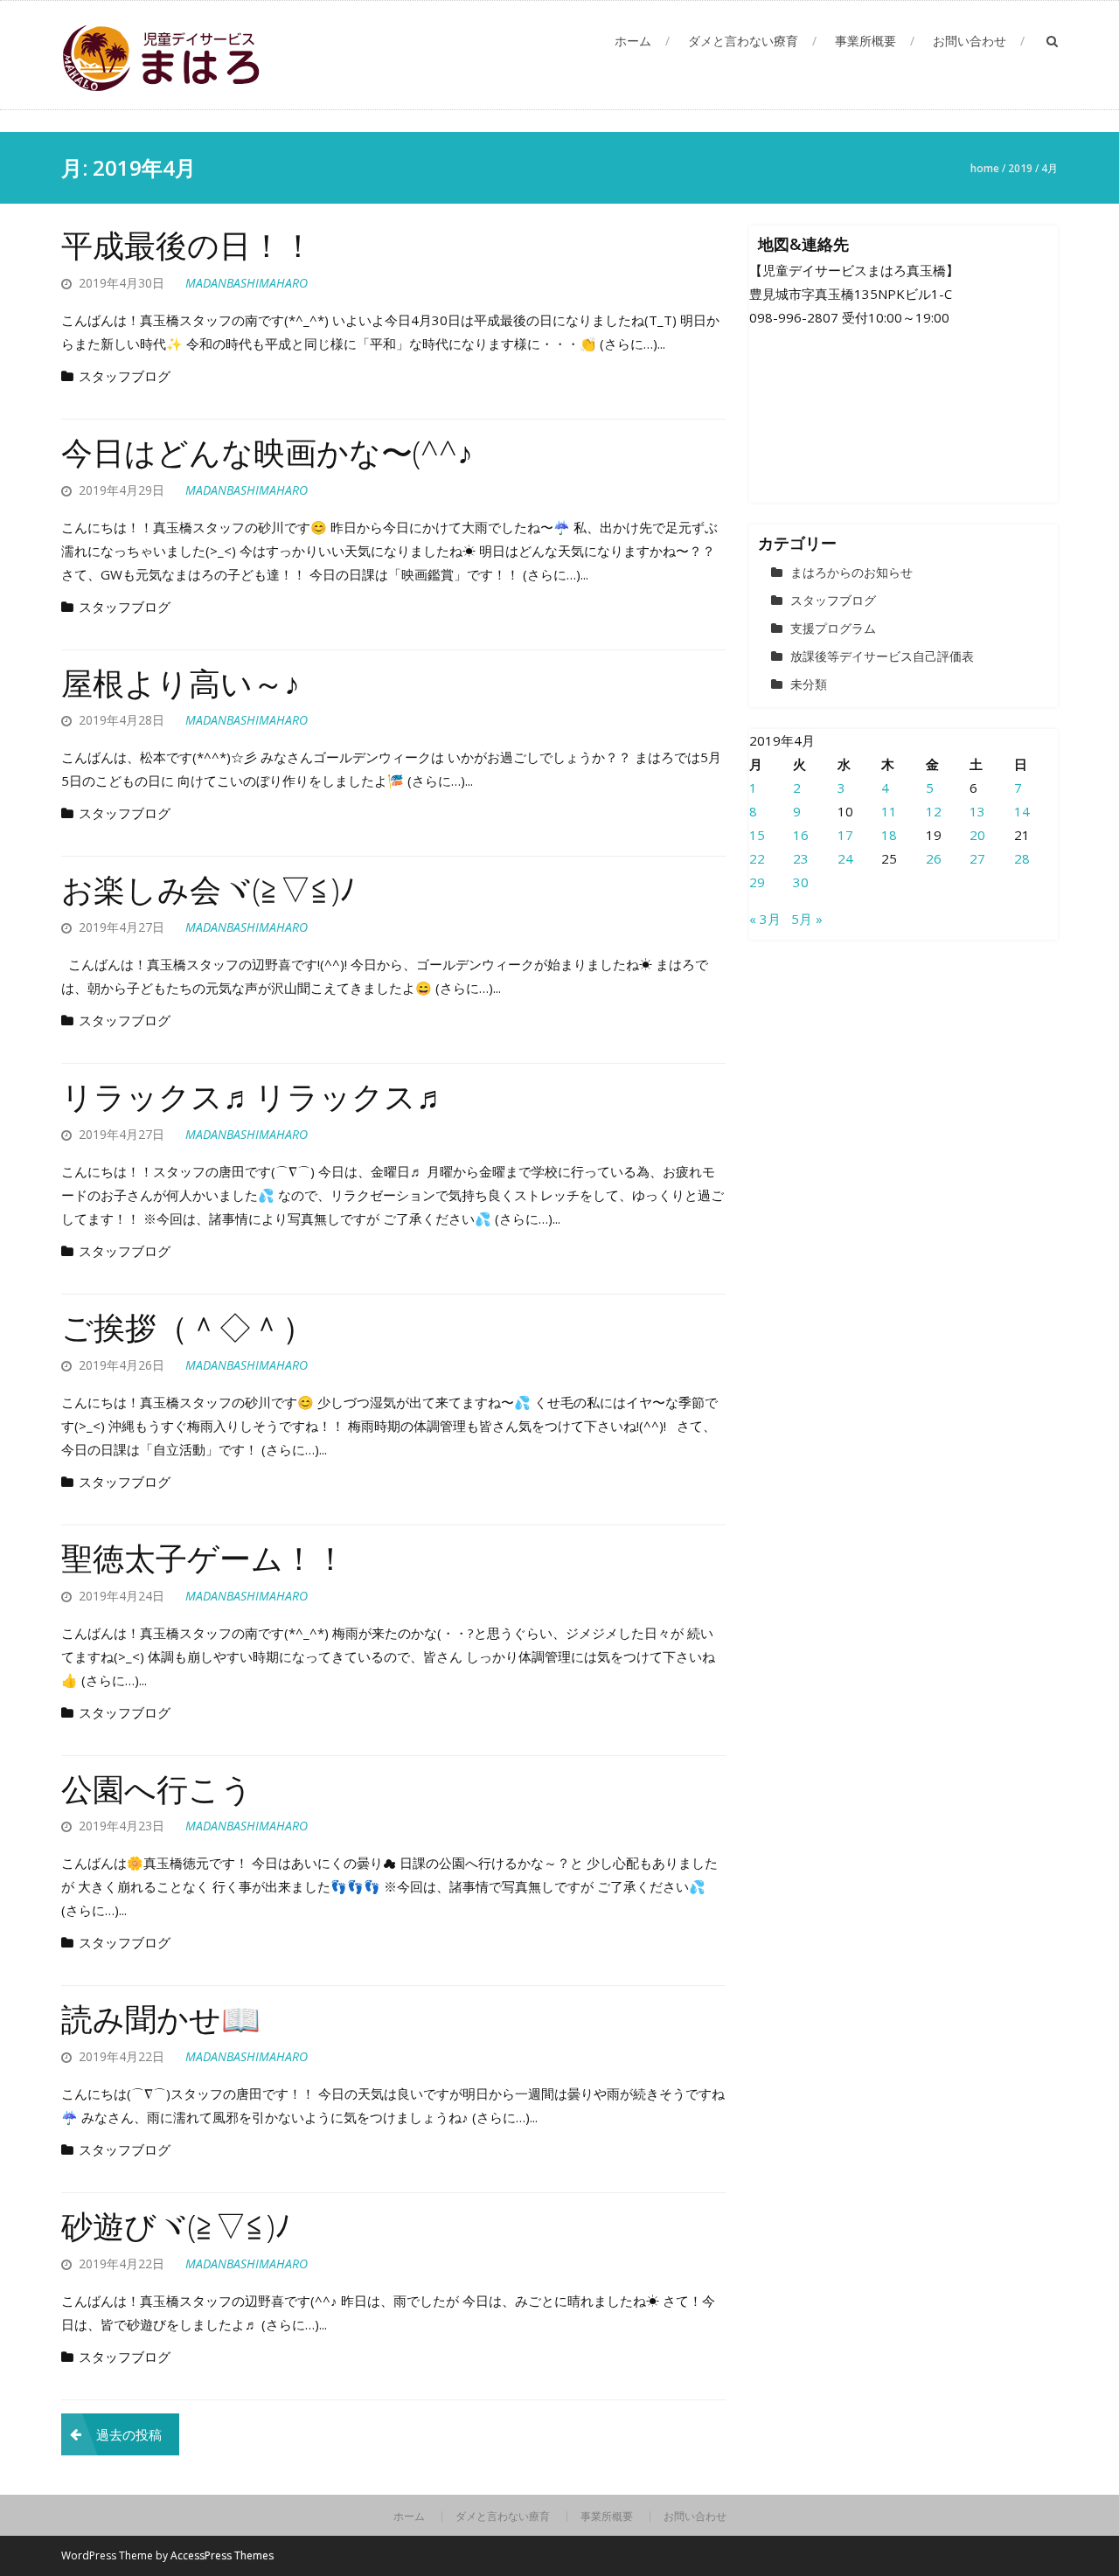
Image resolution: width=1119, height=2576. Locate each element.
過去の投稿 (129, 2434)
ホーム (633, 41)
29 (757, 882)
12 (934, 811)
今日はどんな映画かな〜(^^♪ (267, 452)
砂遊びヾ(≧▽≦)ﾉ (176, 2226)
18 (889, 835)
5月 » (807, 919)
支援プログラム (833, 628)
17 (845, 835)
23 (801, 858)
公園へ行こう (157, 1789)
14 (1022, 811)
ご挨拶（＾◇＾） (188, 1327)
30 (801, 882)
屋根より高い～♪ (181, 683)
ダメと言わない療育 (743, 41)
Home (985, 168)
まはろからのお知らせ (851, 572)
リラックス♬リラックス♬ (254, 1097)
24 (845, 858)
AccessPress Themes (222, 2555)
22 (757, 858)
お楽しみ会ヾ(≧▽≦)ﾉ (208, 889)
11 (889, 811)
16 (801, 835)
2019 (1020, 168)
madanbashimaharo (247, 283)
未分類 (809, 684)
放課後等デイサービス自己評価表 (882, 656)
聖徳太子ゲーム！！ (204, 1558)
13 (977, 811)
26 (934, 858)
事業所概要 (865, 41)
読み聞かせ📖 (161, 2019)
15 (757, 835)
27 (977, 858)
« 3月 (765, 919)
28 (1022, 858)
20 (977, 835)
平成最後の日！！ (188, 245)
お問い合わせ (970, 41)
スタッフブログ (125, 376)
